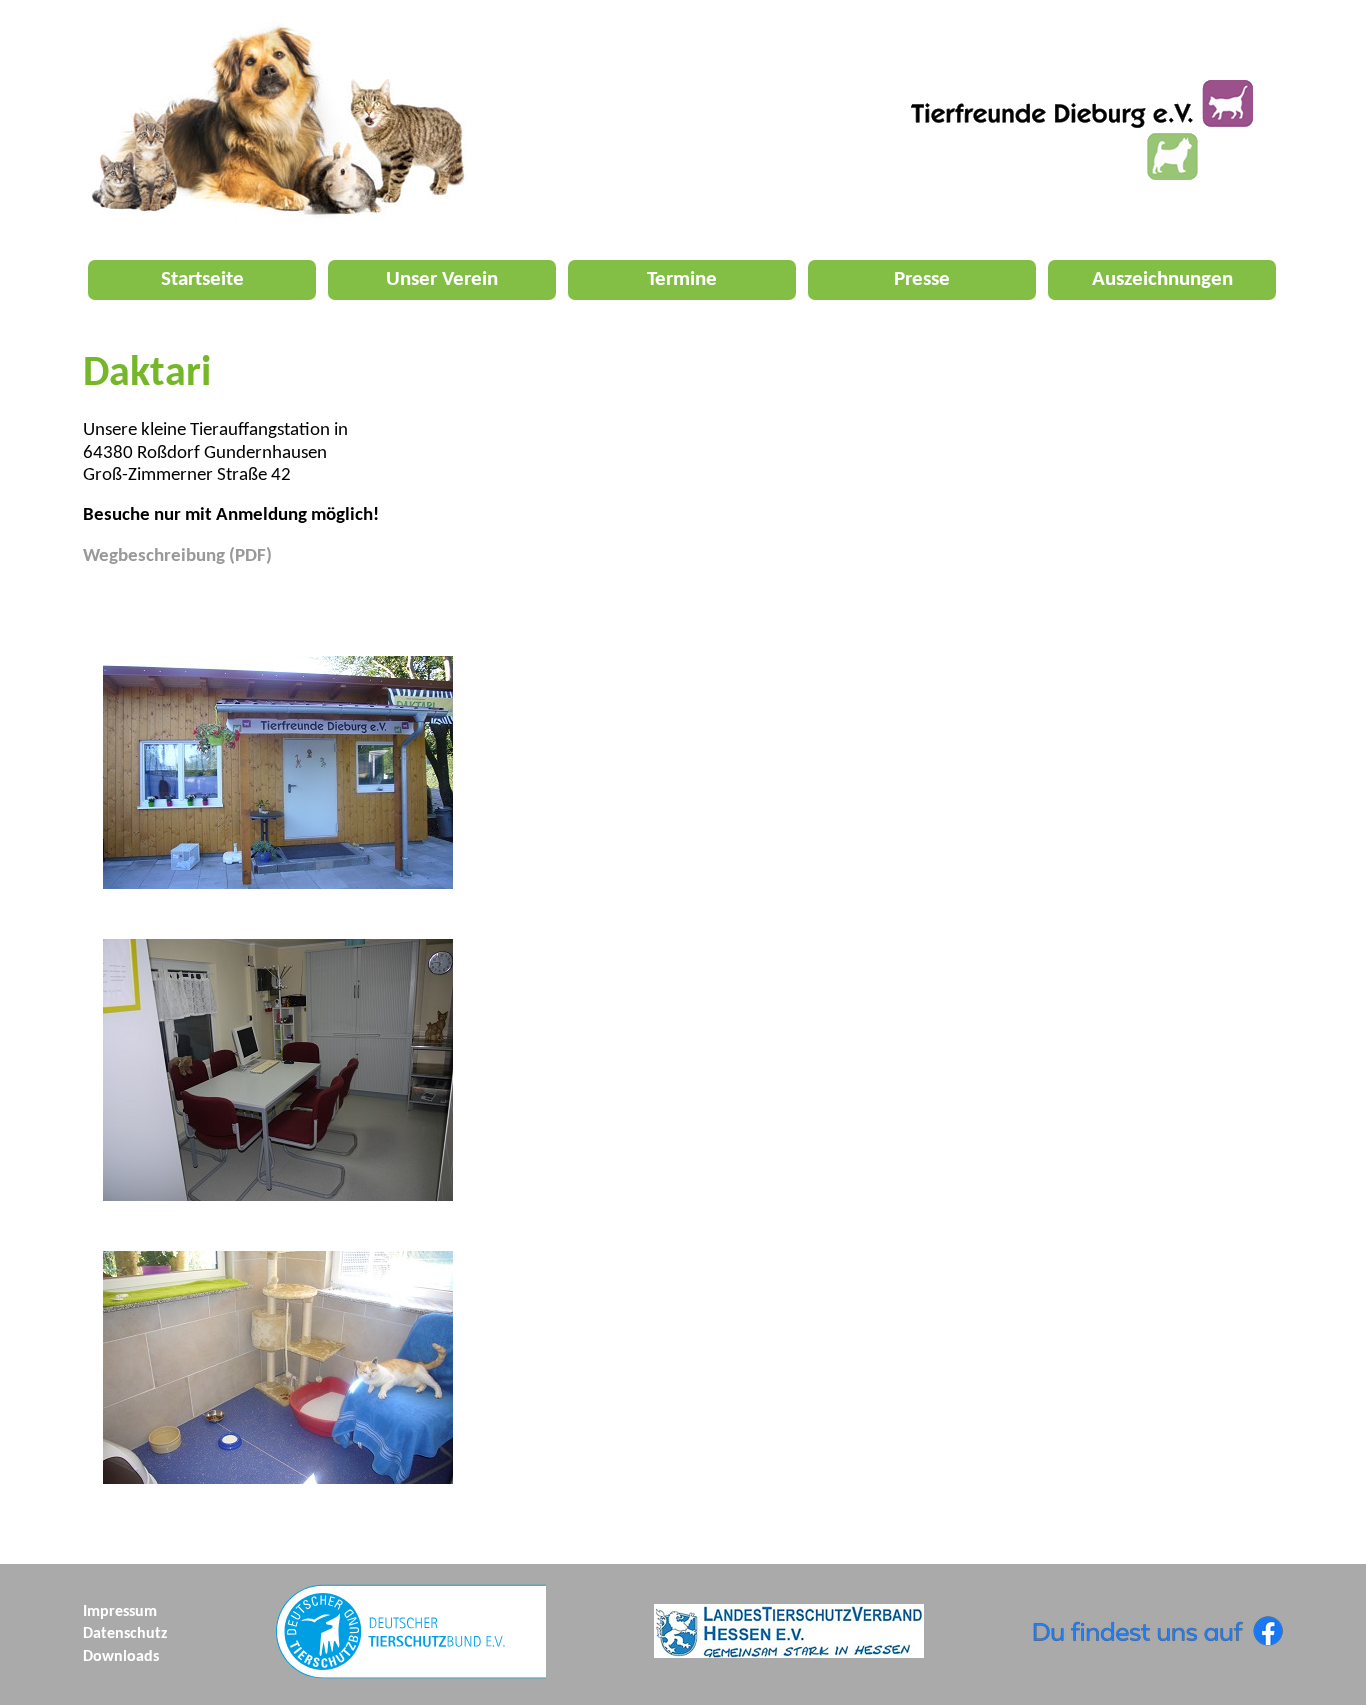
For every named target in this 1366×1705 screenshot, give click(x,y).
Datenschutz (125, 1634)
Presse (922, 279)
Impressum (120, 1612)
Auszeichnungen (1162, 279)
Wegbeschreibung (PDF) (177, 556)
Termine (682, 279)
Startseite (202, 279)
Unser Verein (442, 279)
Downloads (121, 1657)
